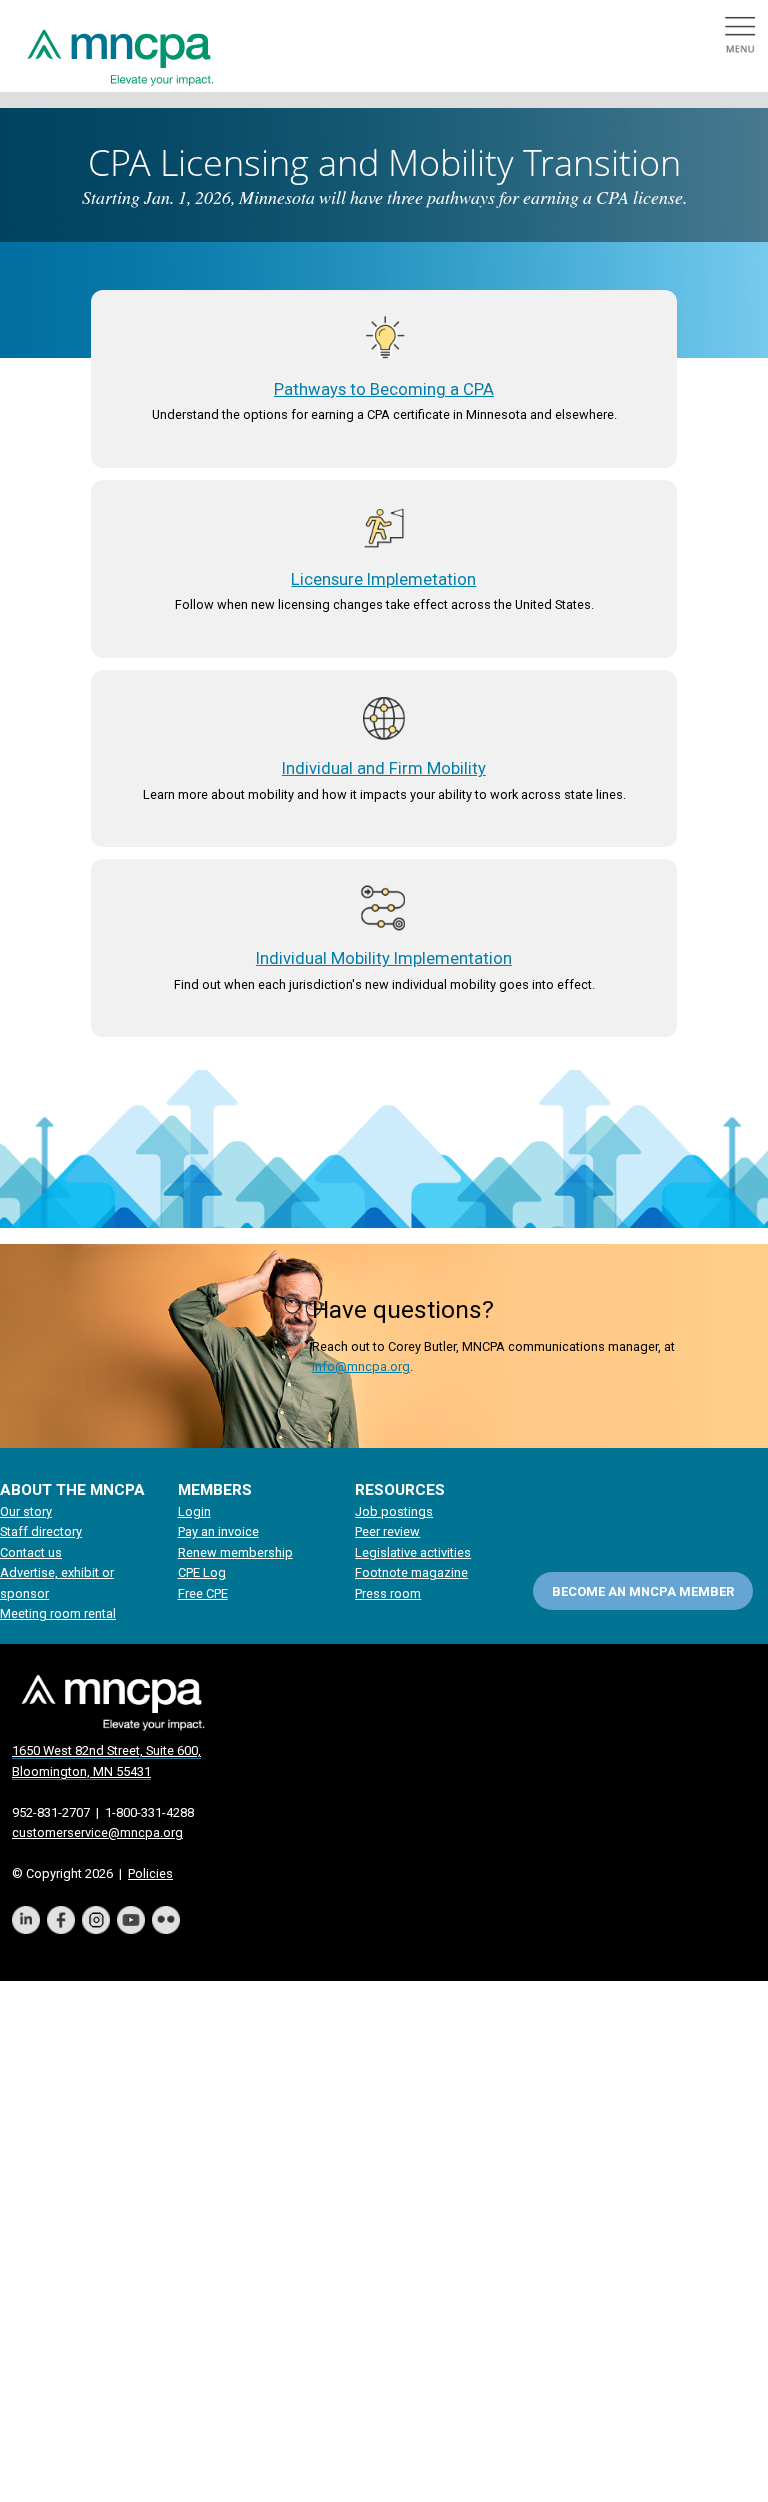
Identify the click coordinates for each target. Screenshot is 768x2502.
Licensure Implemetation (383, 579)
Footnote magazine (411, 1572)
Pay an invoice (218, 1531)
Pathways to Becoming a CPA (384, 389)
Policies (150, 1873)
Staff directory (41, 1531)
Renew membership (235, 1552)
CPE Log (202, 1572)
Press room (388, 1593)
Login (194, 1511)
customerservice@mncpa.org (97, 1832)
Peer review (387, 1531)
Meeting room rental (58, 1613)
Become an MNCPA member (643, 1591)
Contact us (31, 1552)
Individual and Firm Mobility (384, 768)
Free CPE (203, 1593)
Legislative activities (413, 1552)
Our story (26, 1511)
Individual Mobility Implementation (384, 958)
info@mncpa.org (361, 1366)
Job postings (394, 1511)
